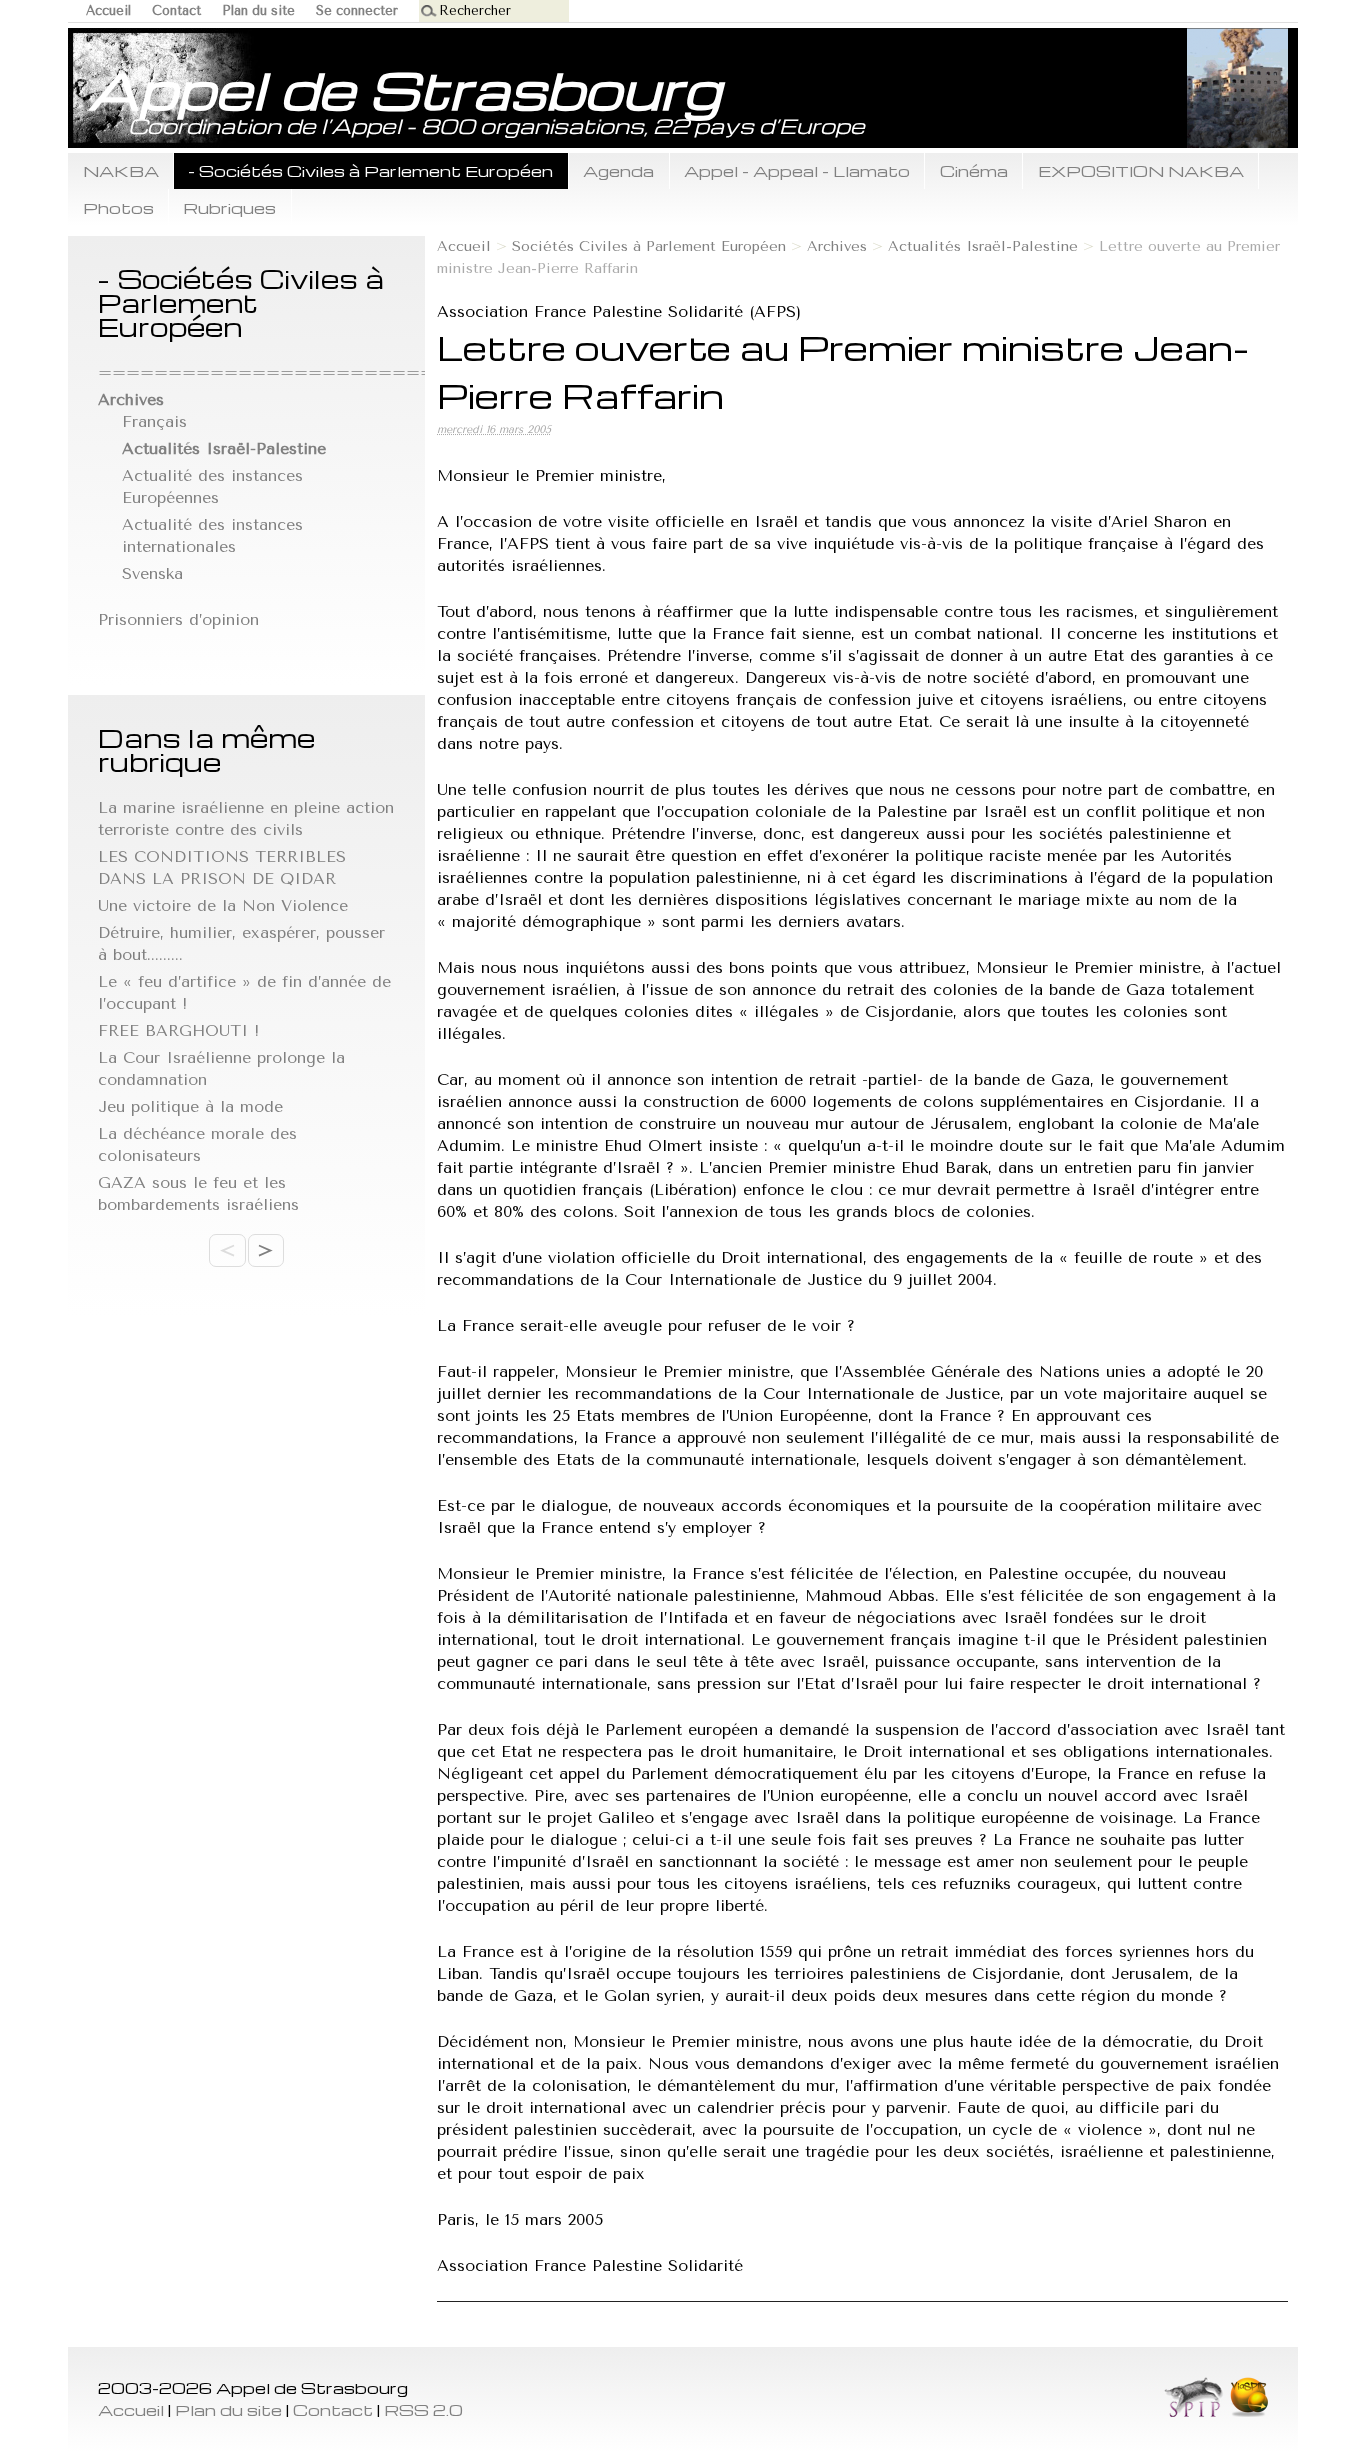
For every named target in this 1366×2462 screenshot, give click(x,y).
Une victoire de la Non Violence (223, 905)
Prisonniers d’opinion (178, 619)
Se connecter (357, 10)
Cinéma (974, 170)
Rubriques (229, 207)
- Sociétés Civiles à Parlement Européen (370, 170)
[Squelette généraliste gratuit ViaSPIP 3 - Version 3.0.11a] (1248, 2411)
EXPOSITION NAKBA (1141, 170)
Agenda (618, 170)
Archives (837, 246)
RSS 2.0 (423, 2409)
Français (154, 421)
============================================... (412, 372)
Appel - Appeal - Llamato (797, 170)
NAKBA (121, 170)
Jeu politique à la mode (190, 1106)
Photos (118, 207)
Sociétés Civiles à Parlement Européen (649, 246)
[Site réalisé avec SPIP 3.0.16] (1194, 2411)
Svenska (152, 573)
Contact (176, 10)
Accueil (108, 10)
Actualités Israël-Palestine (983, 246)
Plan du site (258, 10)
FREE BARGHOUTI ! (178, 1030)
